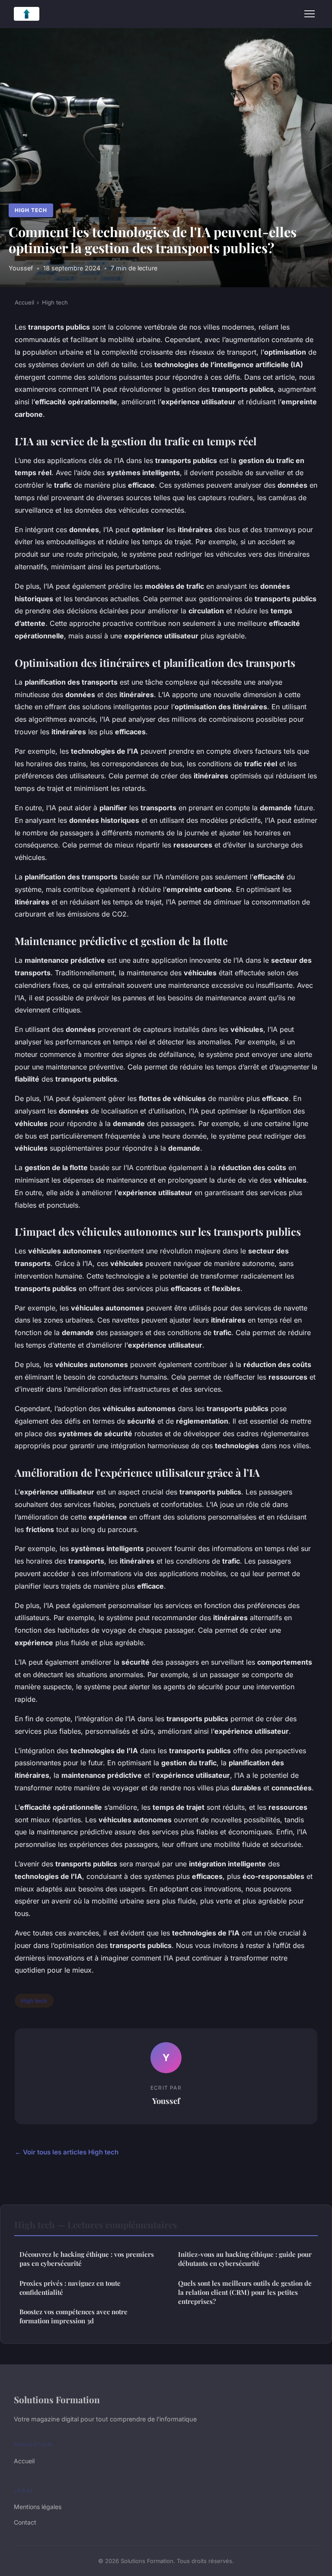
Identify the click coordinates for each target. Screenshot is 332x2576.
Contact (25, 2522)
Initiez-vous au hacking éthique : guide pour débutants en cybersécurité (245, 2259)
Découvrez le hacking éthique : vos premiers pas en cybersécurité (87, 2259)
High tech (31, 210)
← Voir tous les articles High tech (67, 2152)
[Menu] (310, 14)
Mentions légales (38, 2507)
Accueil (24, 302)
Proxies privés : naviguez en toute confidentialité (70, 2288)
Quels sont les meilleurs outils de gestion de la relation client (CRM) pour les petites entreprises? (245, 2292)
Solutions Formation (57, 2399)
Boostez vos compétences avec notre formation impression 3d (73, 2316)
